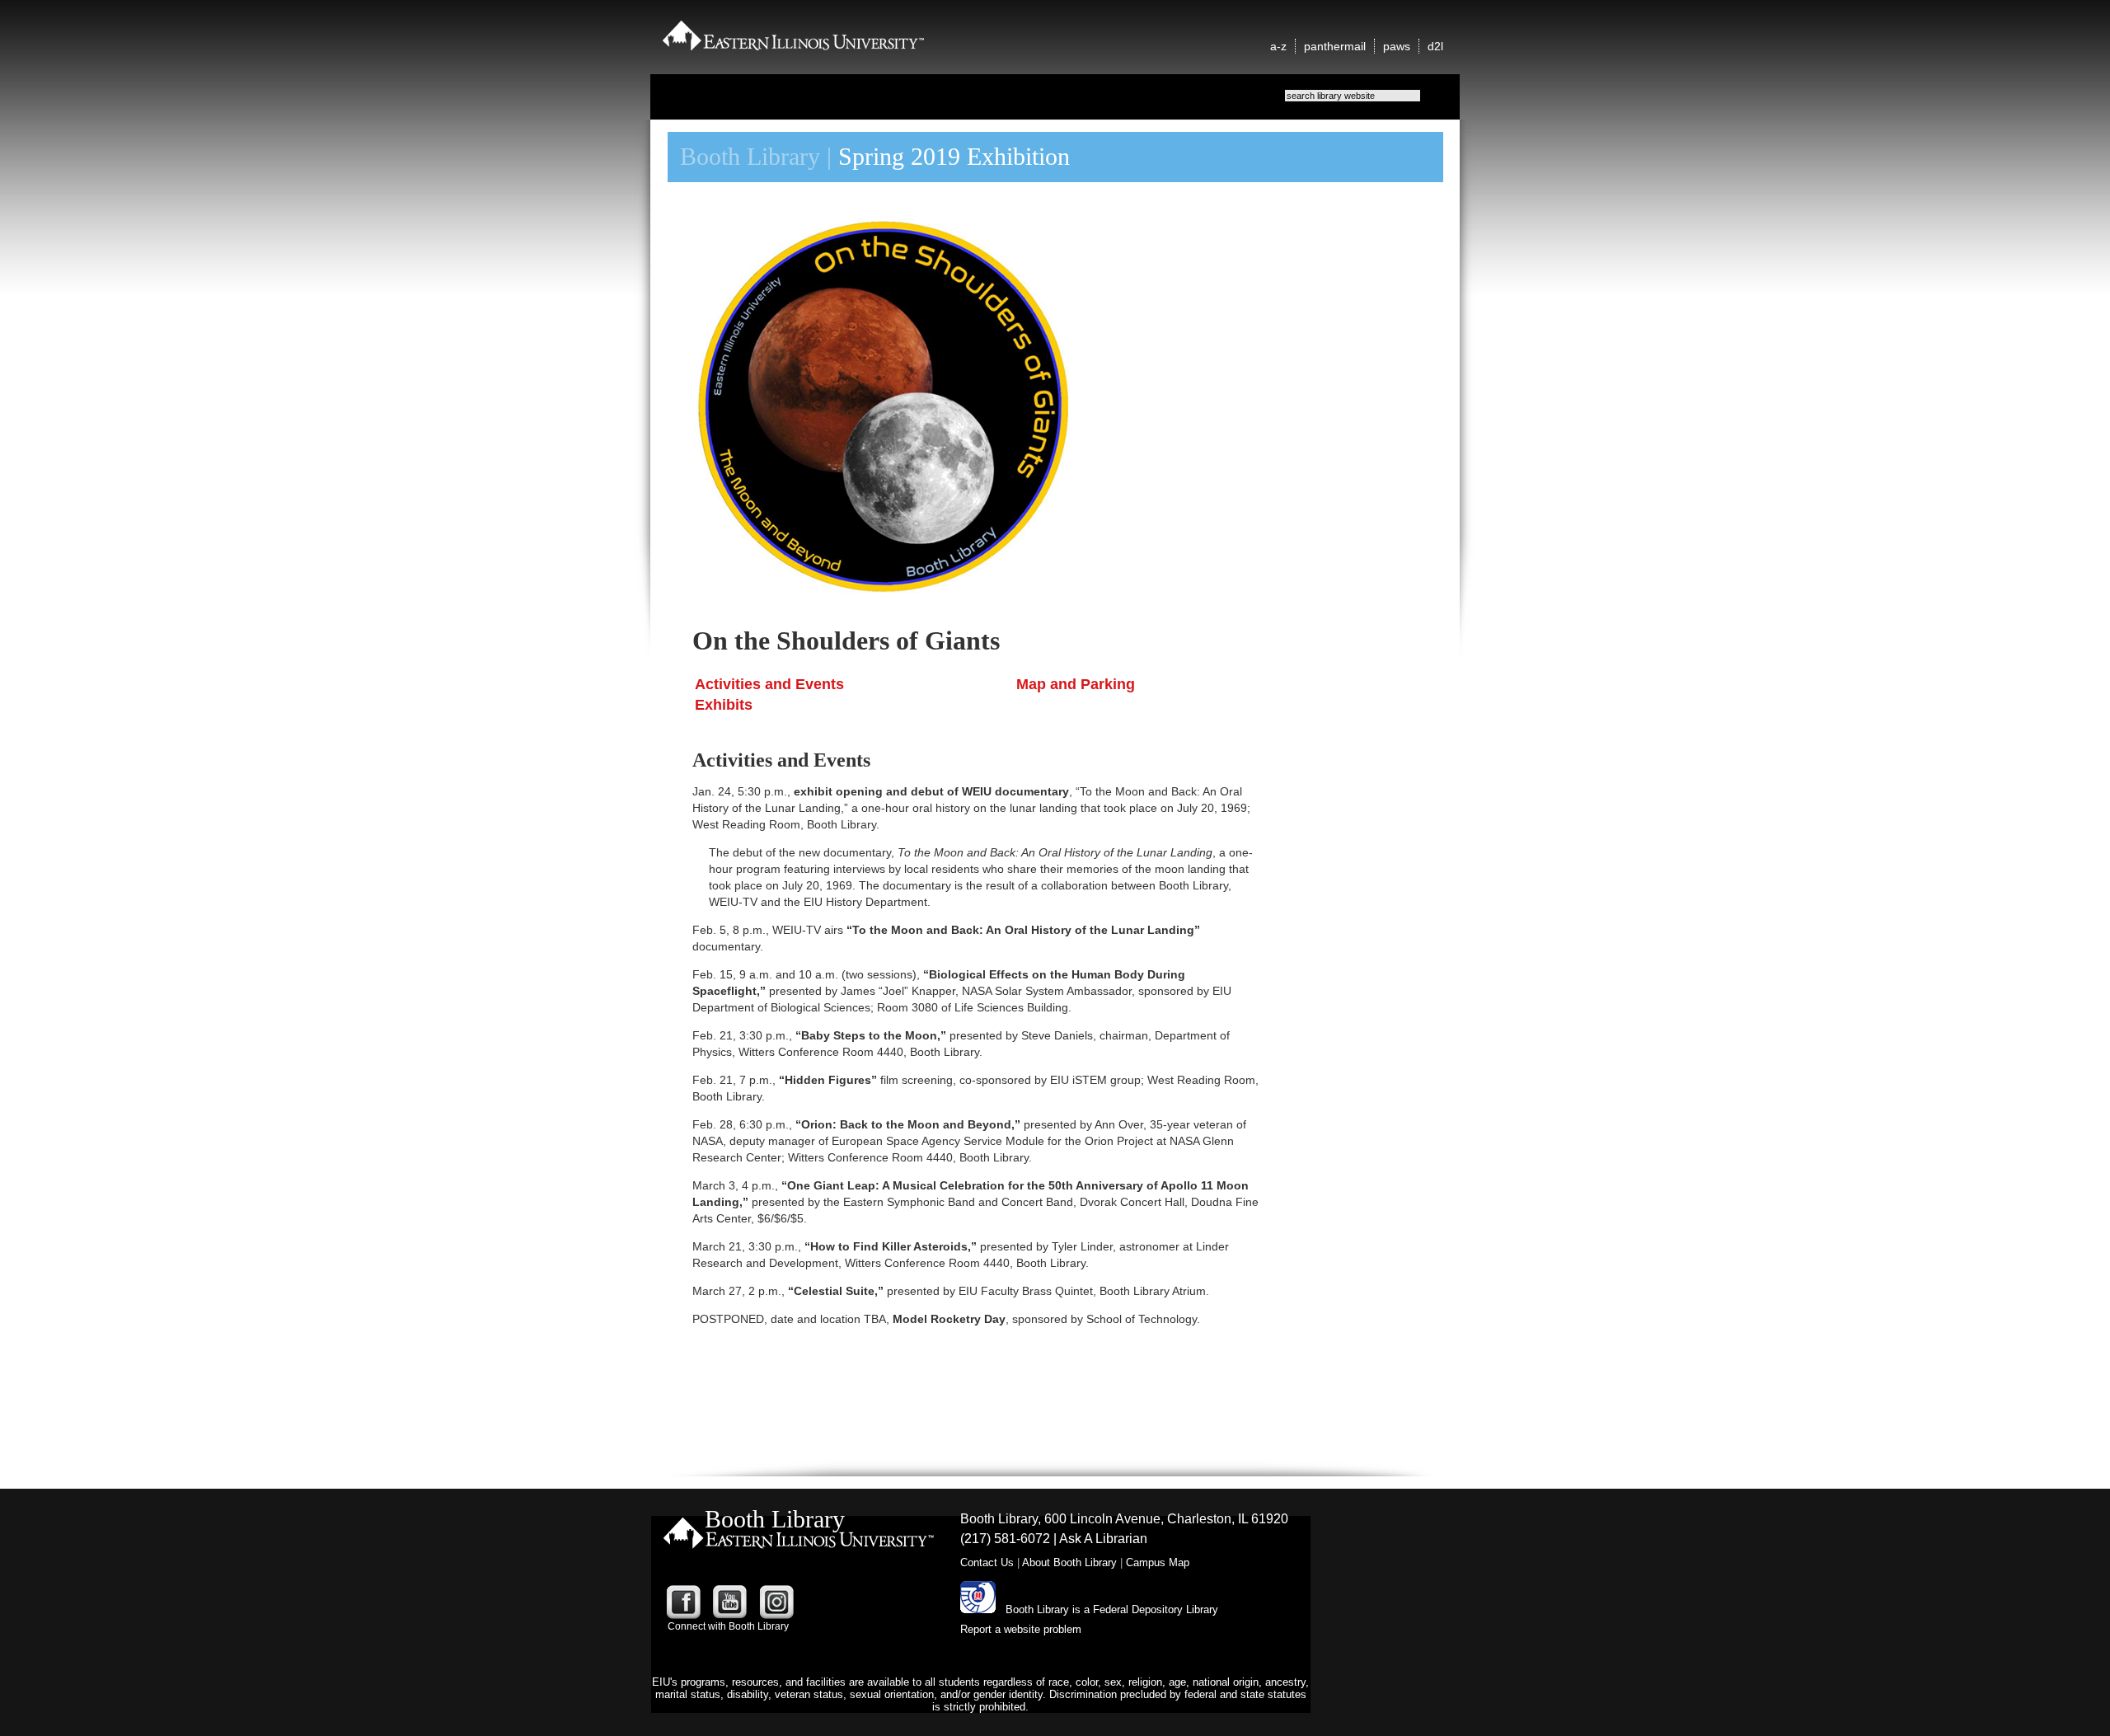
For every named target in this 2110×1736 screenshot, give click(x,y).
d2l (1435, 46)
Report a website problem (1021, 1629)
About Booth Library (1069, 1562)
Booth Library (750, 156)
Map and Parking (1076, 684)
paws (1397, 46)
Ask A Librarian (1103, 1539)
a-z (1278, 46)
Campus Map (1158, 1562)
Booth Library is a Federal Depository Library (1112, 1609)
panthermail (1335, 46)
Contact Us (987, 1562)
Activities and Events (769, 684)
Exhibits (724, 705)
